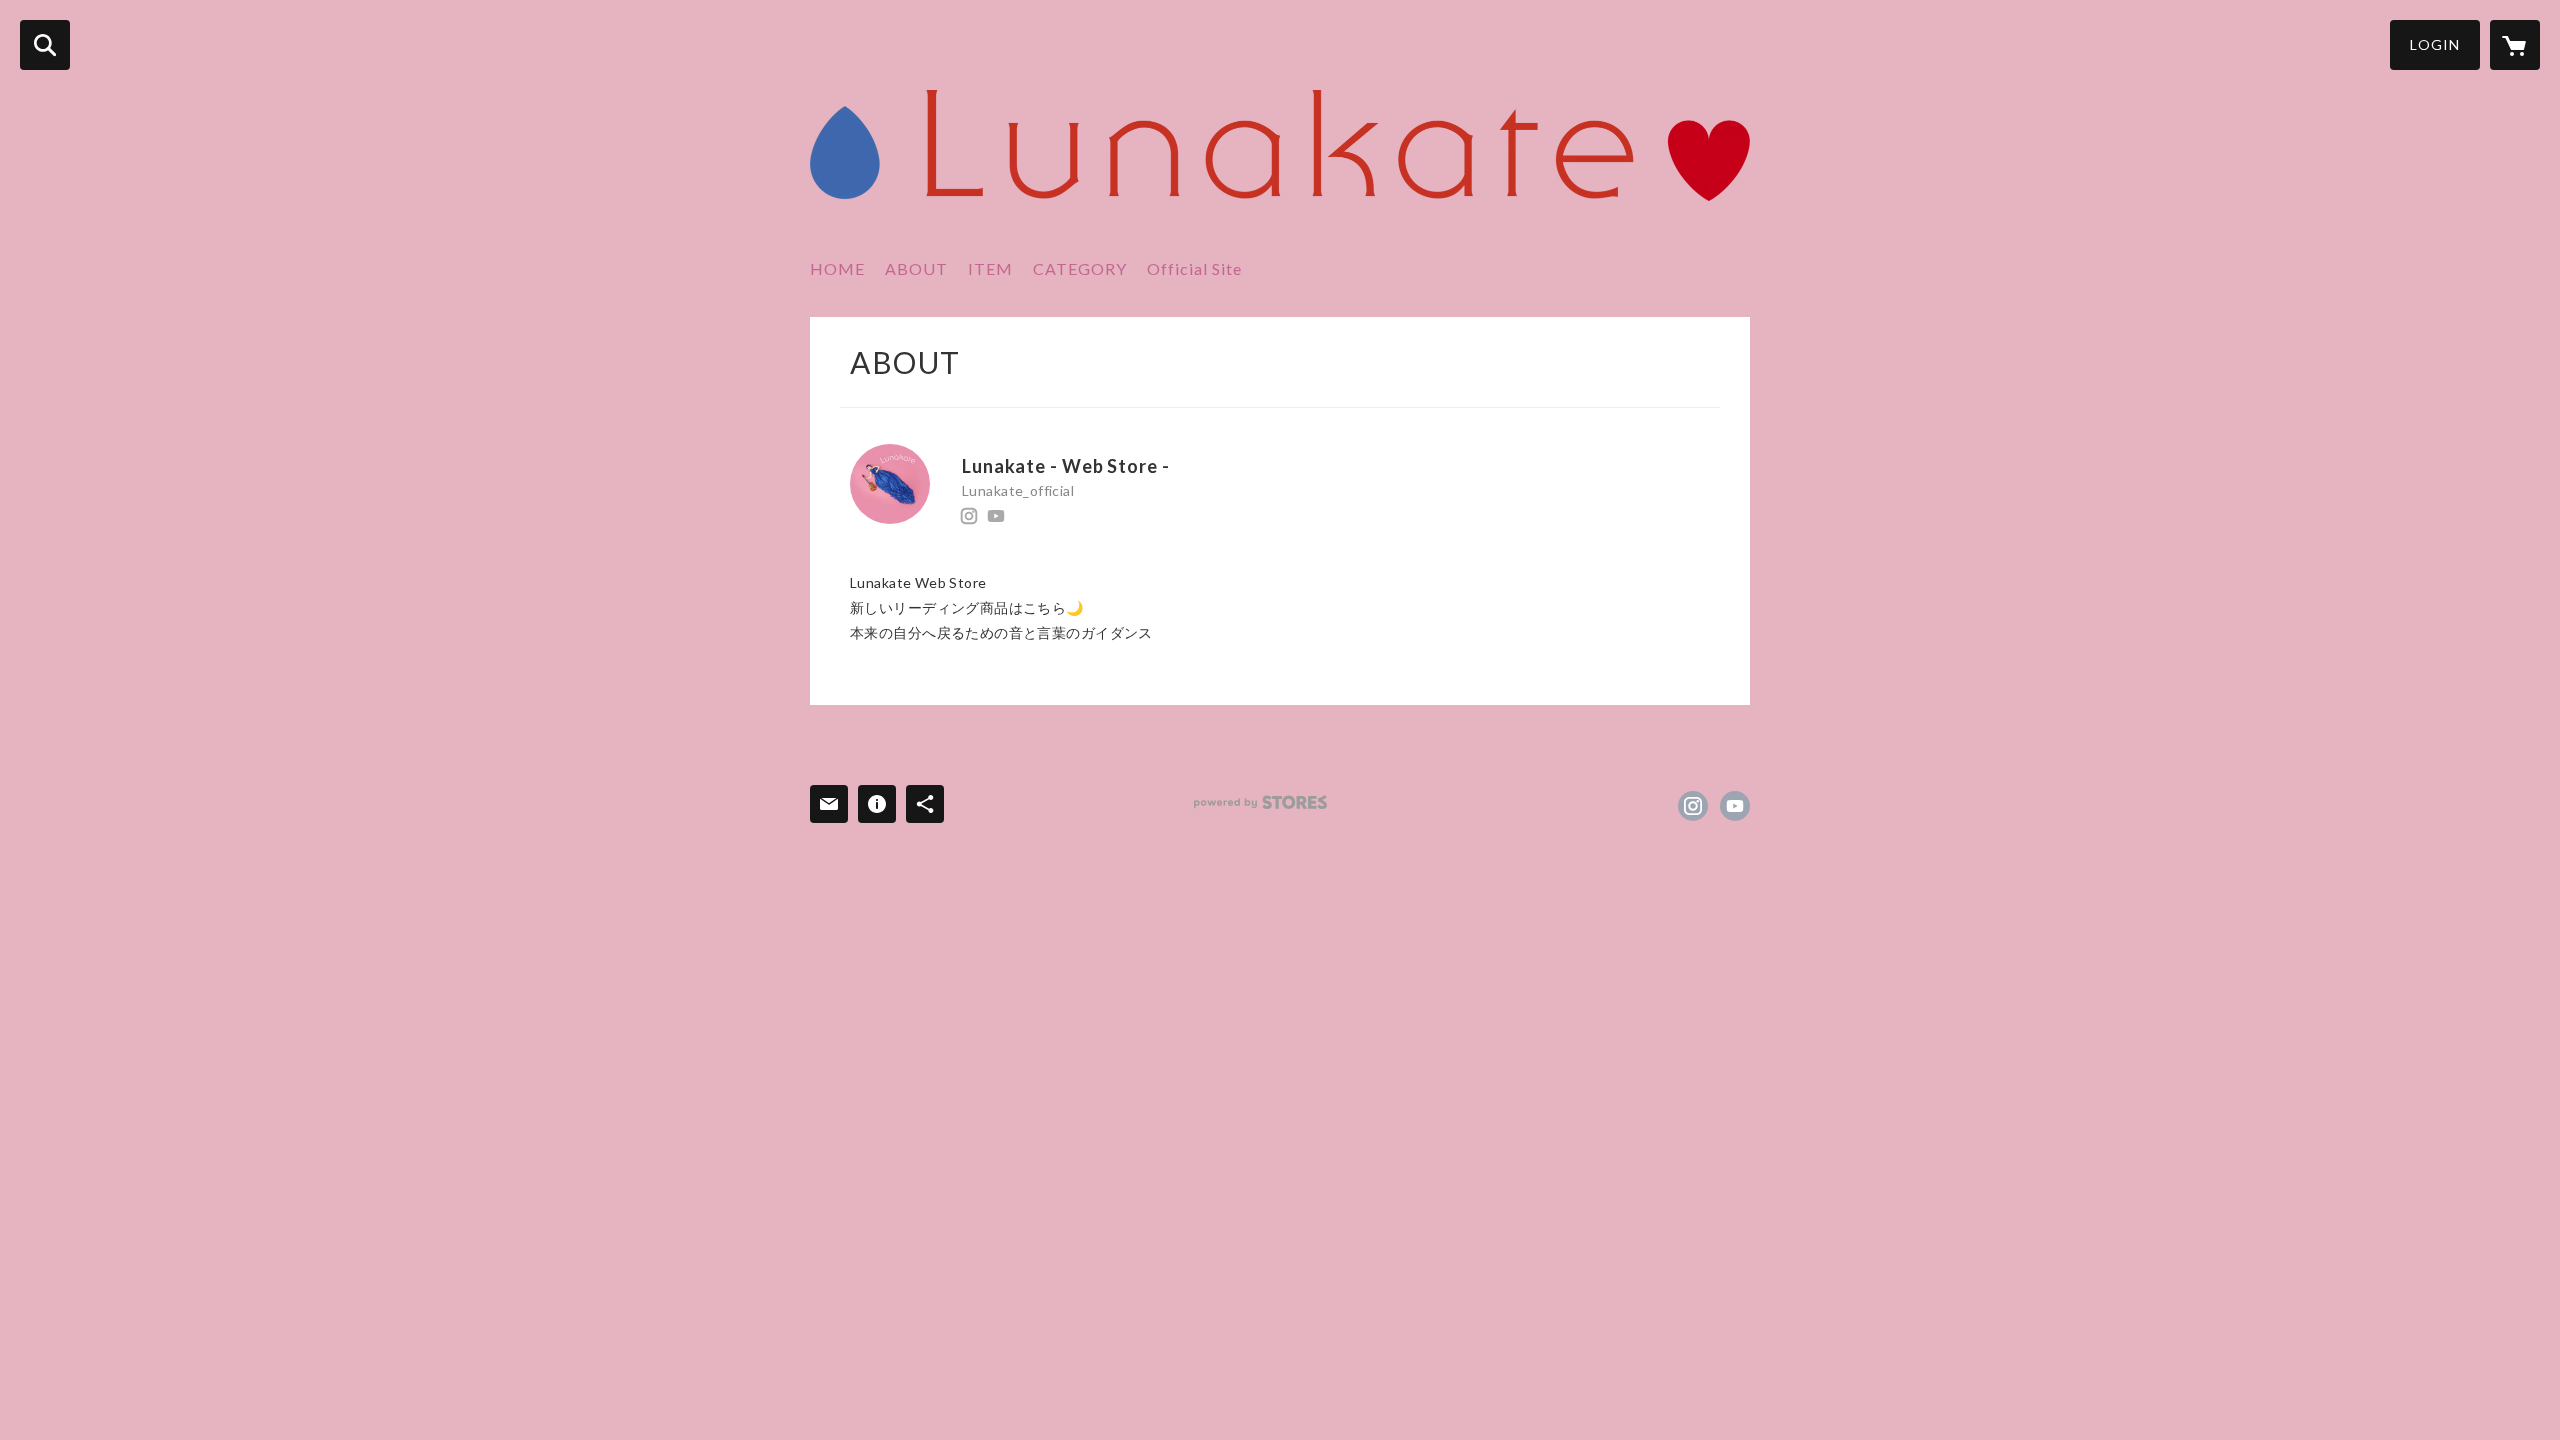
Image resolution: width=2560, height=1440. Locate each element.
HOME (837, 268)
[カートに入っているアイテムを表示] (2515, 45)
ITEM (990, 268)
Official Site (1194, 268)
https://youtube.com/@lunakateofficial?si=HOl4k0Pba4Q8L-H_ (996, 516)
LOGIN (2435, 44)
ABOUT (916, 268)
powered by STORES (1260, 802)
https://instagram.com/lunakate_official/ (969, 516)
